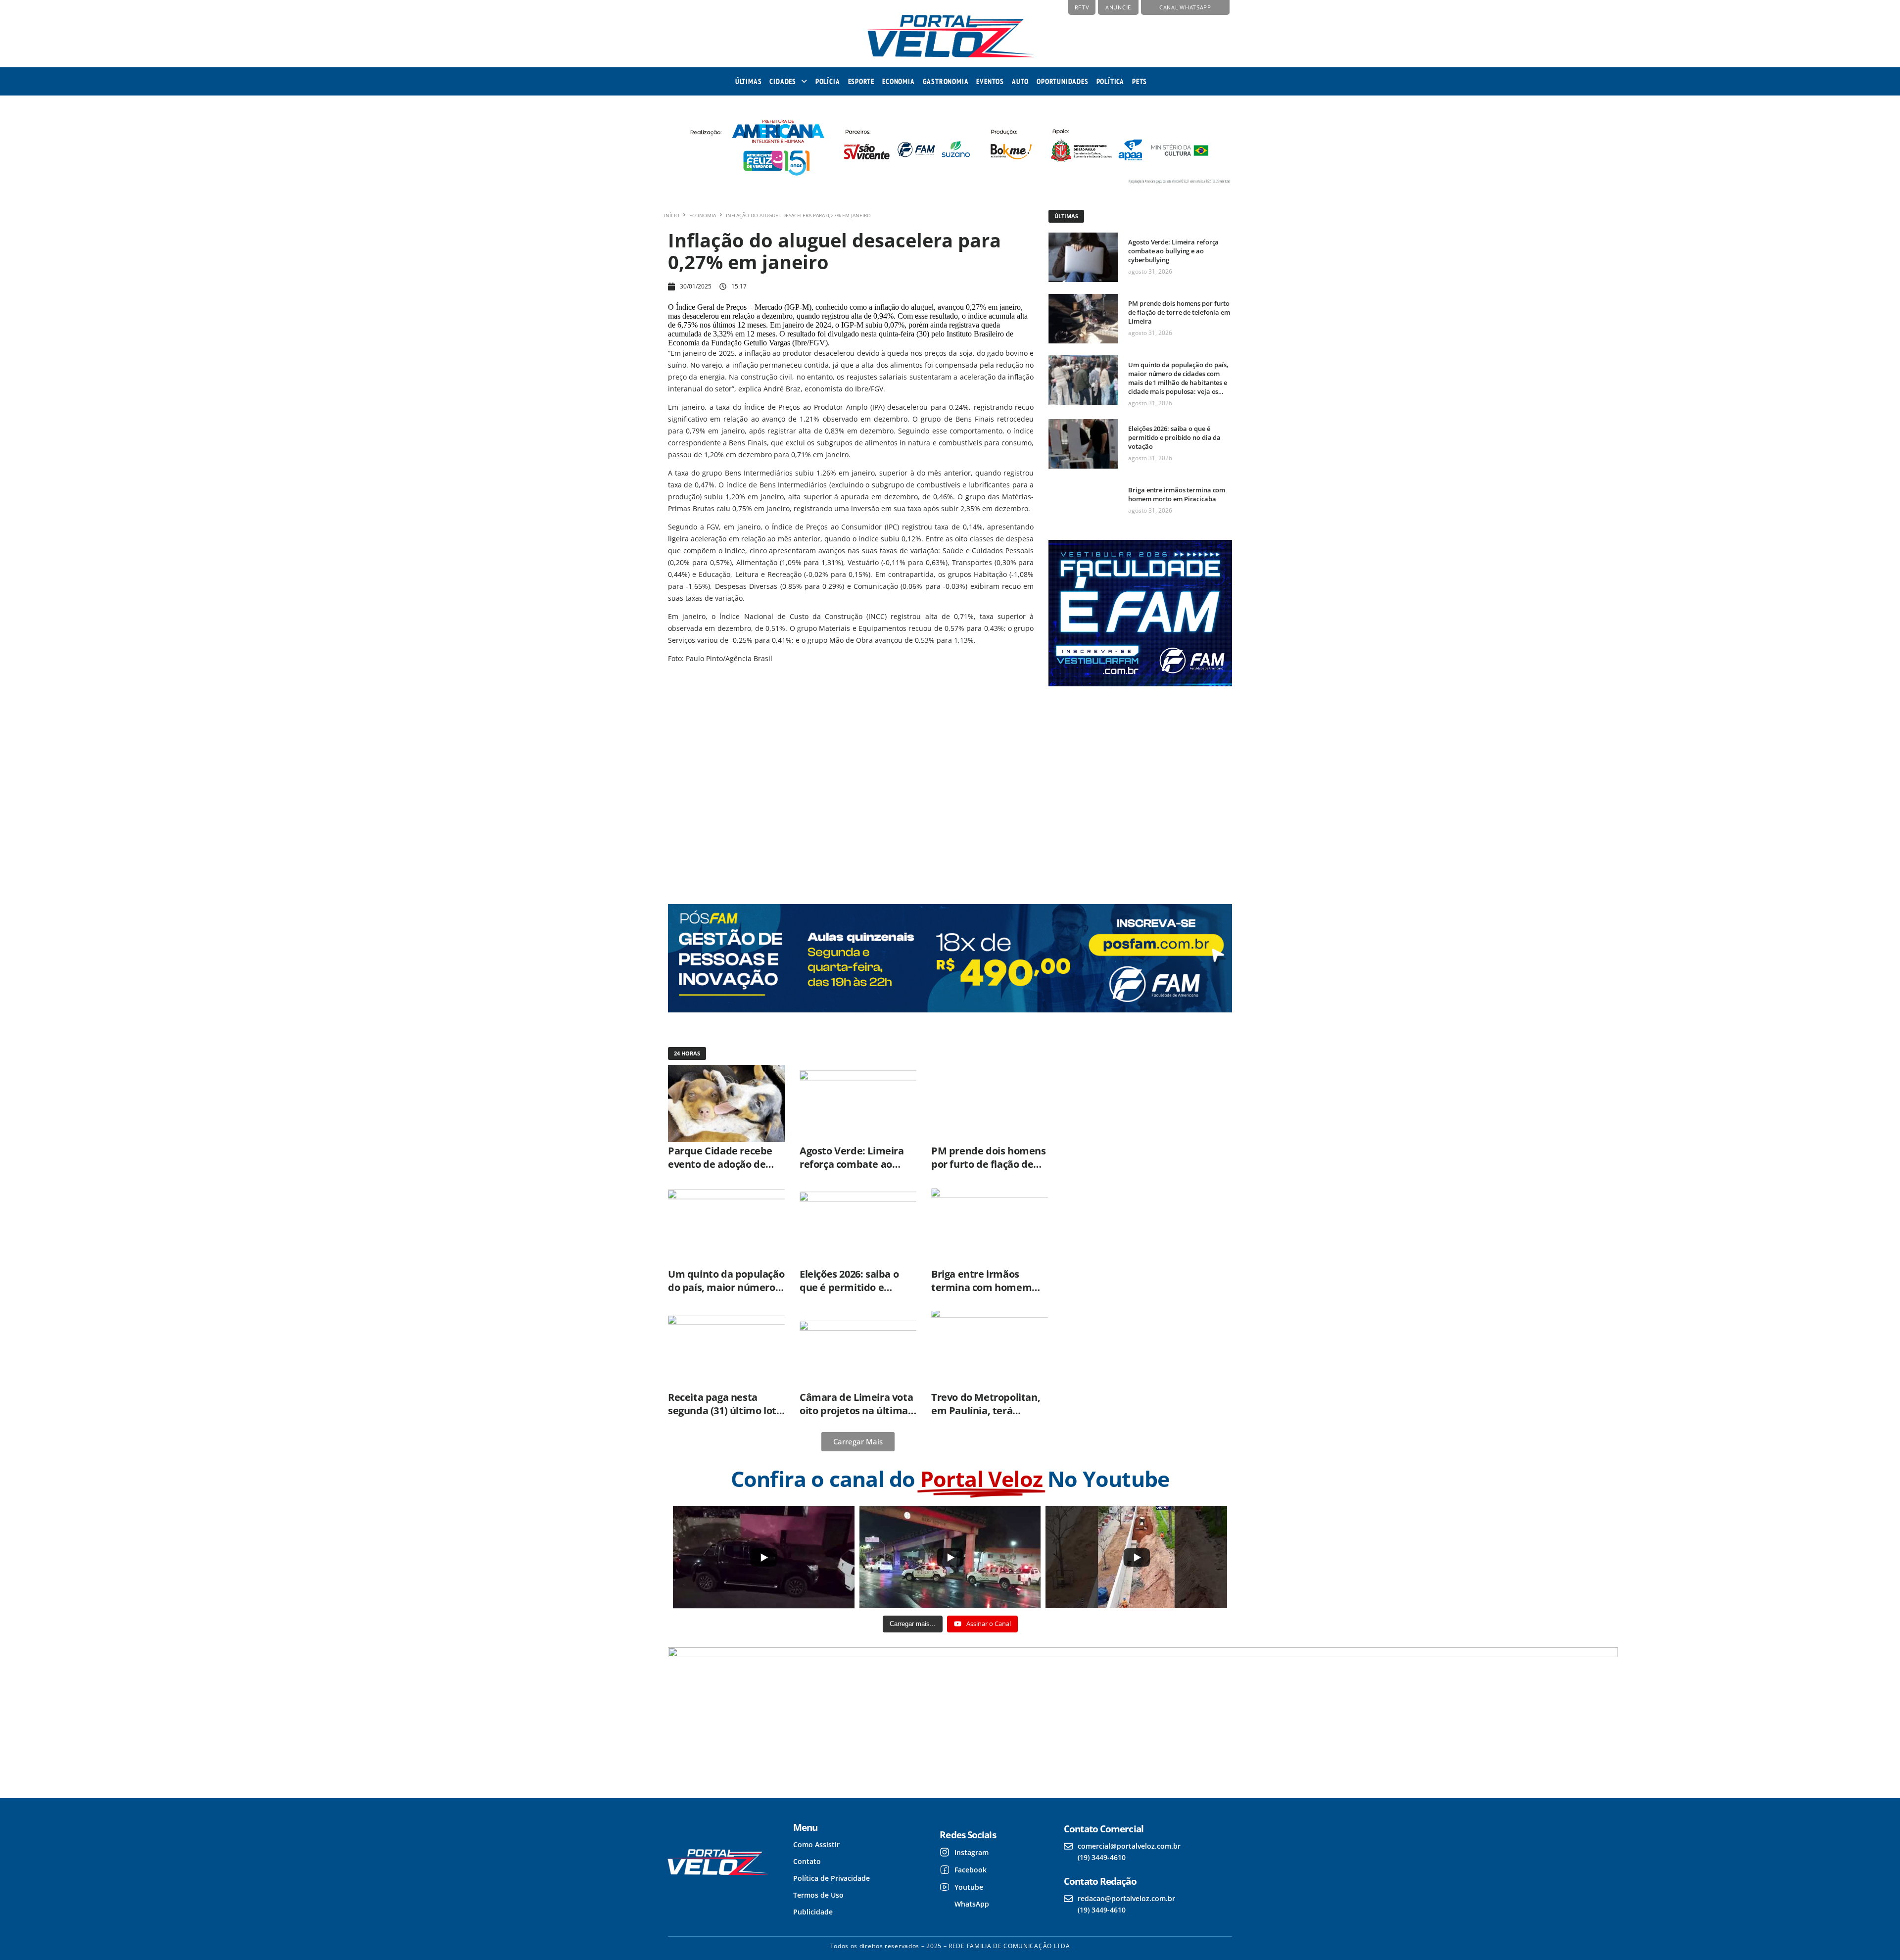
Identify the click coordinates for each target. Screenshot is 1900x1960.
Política (1110, 81)
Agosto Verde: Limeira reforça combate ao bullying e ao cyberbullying (1173, 251)
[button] (788, 81)
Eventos (990, 81)
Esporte (861, 81)
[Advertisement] (1139, 787)
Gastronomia (946, 81)
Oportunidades (1062, 81)
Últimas (749, 81)
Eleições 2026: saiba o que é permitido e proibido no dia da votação (1174, 437)
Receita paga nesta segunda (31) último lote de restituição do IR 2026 (725, 1410)
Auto (1020, 81)
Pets (1140, 81)
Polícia (828, 81)
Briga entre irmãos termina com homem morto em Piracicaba (1177, 494)
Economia (898, 81)
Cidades (783, 81)
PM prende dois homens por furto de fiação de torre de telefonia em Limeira (1179, 312)
